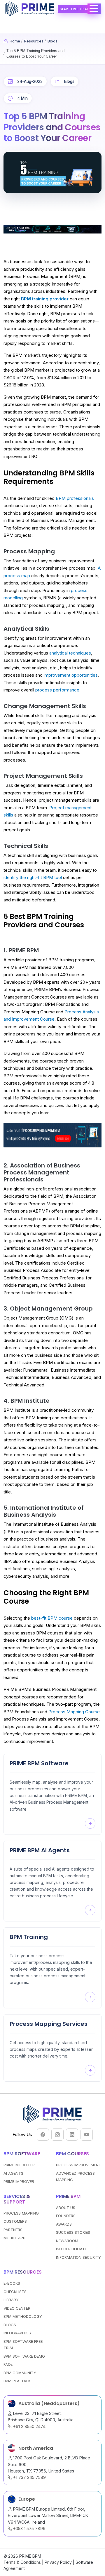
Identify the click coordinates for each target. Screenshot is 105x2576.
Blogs (69, 81)
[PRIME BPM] (31, 9)
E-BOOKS (12, 2283)
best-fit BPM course (52, 1618)
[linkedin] (72, 2135)
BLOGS (10, 2325)
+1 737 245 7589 (29, 2477)
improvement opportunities (71, 675)
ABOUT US (66, 2208)
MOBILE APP (14, 2238)
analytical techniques (70, 653)
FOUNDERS (66, 2216)
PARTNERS (13, 2230)
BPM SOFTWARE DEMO (24, 2356)
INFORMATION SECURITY (78, 2257)
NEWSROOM (67, 2241)
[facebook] (43, 2135)
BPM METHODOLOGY (23, 2316)
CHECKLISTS (15, 2292)
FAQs (8, 2364)
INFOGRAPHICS (17, 2333)
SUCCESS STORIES (73, 2232)
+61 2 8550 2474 (29, 2426)
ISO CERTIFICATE (71, 2249)
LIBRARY (11, 2300)
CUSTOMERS (15, 2221)
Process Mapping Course (74, 1712)
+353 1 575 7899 (29, 2528)
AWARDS (64, 2224)
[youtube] (87, 2135)
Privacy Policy (58, 2562)
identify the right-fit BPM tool (33, 877)
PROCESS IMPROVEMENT (79, 2165)
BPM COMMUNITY (20, 2373)
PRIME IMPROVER (19, 2181)
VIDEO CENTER (17, 2308)
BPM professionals (75, 498)
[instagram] (57, 2135)
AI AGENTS (13, 2173)
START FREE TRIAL (74, 9)
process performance (57, 690)
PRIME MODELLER (19, 2165)
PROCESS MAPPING (21, 2213)
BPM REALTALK (17, 2381)
